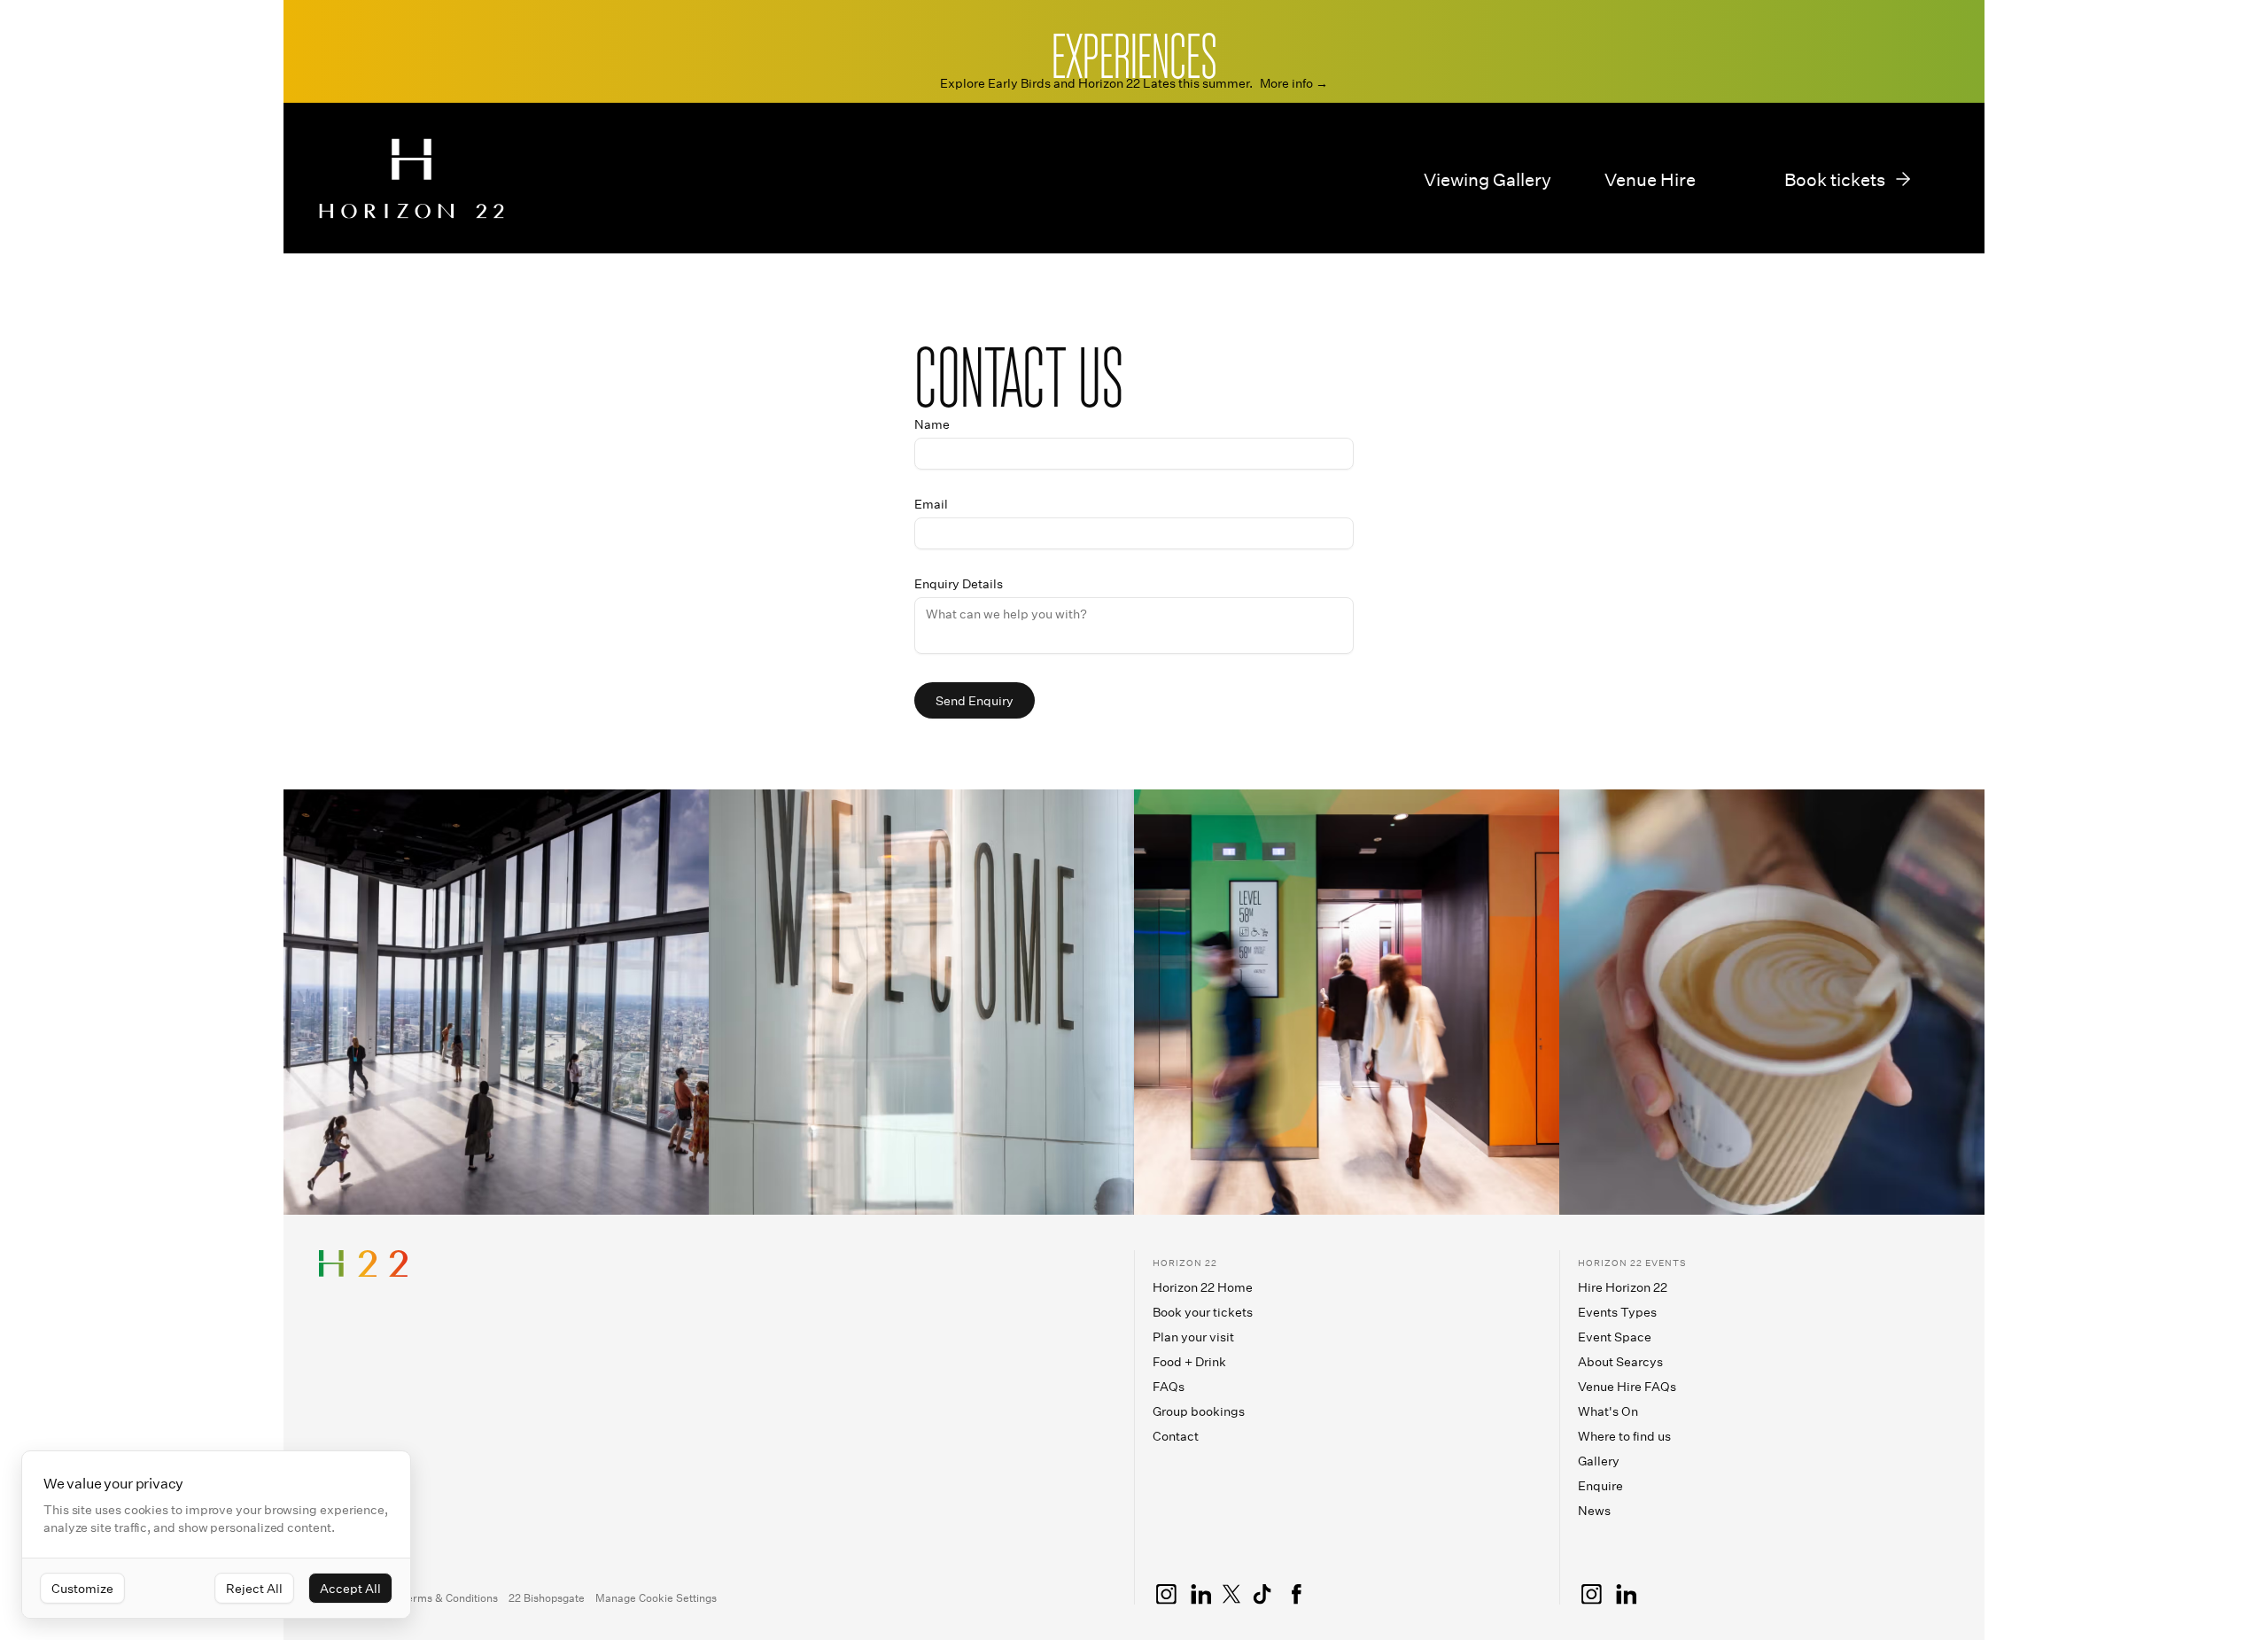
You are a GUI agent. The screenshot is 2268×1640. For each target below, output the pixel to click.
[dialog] (216, 1535)
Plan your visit (1193, 1337)
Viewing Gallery (1487, 179)
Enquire (1600, 1485)
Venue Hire (1650, 179)
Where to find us (1624, 1436)
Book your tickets (1203, 1312)
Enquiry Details (959, 584)
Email (931, 504)
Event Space (1615, 1337)
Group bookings (1199, 1411)
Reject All (254, 1588)
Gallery (1599, 1461)
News (1594, 1510)
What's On (1608, 1411)
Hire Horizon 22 (1623, 1287)
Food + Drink (1189, 1361)
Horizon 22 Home (1203, 1287)
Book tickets (1835, 179)
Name (932, 424)
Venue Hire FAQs (1627, 1386)
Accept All (350, 1588)
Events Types (1617, 1312)
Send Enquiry (975, 700)
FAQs (1169, 1386)
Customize (82, 1588)
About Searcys (1620, 1361)
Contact (1176, 1436)
